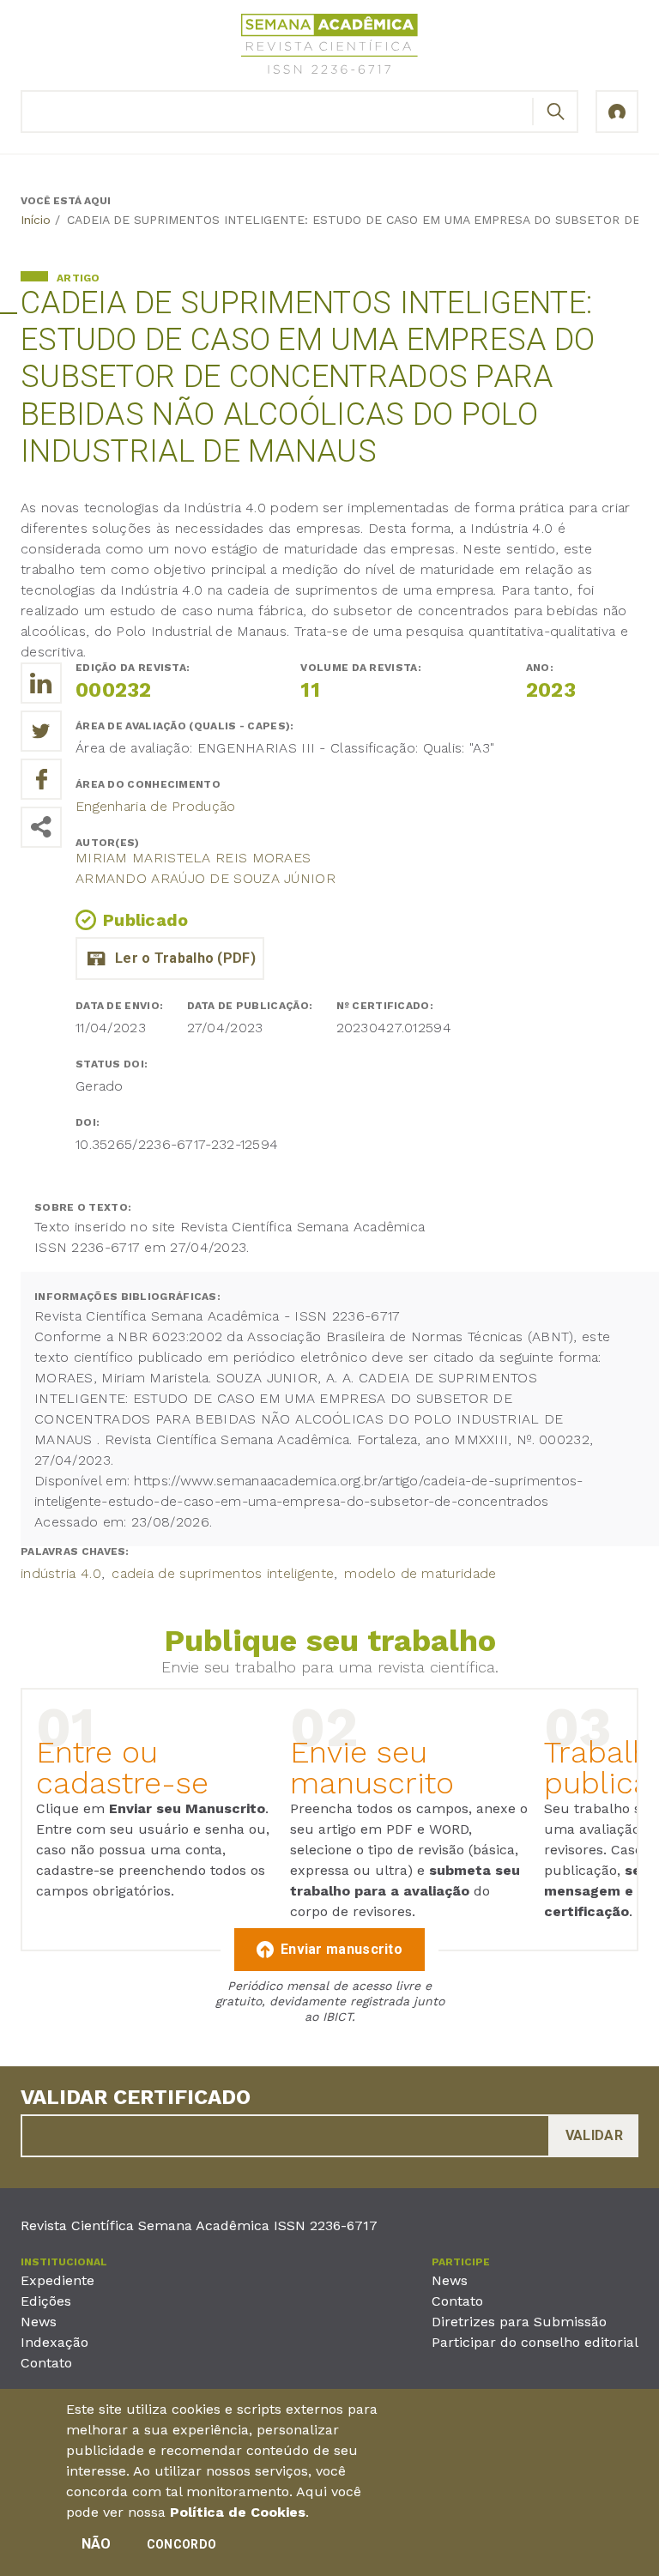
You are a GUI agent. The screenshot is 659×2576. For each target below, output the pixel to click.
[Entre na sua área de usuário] (617, 112)
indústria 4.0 (61, 1573)
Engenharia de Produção (156, 806)
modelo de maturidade (420, 1573)
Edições (46, 2301)
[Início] (329, 47)
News (39, 2322)
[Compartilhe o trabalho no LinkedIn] (41, 683)
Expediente (57, 2280)
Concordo (181, 2544)
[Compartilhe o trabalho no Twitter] (41, 731)
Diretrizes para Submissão (519, 2322)
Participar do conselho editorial (535, 2342)
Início (36, 220)
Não (97, 2544)
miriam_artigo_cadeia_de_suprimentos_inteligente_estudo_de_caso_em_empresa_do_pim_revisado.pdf (170, 958)
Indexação (54, 2342)
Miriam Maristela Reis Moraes (193, 858)
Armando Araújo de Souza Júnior (206, 878)
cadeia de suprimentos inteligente (223, 1573)
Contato (46, 2363)
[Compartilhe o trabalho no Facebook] (41, 779)
